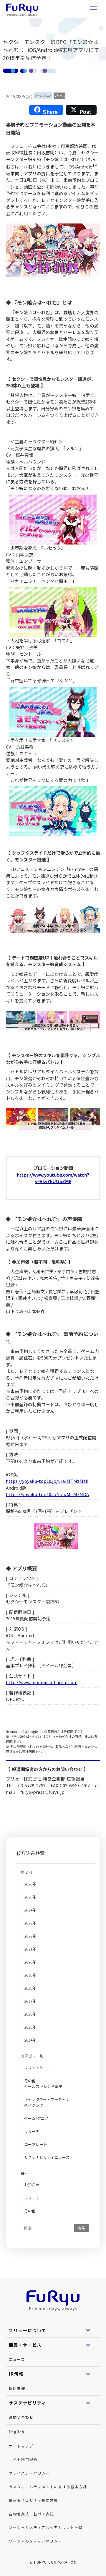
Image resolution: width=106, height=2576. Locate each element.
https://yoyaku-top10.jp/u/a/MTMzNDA (47, 1494)
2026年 (30, 1884)
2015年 (30, 2027)
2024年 (30, 1910)
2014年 (30, 2040)
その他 (30, 2211)
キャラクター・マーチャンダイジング (47, 2102)
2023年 (30, 1923)
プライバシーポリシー (29, 2473)
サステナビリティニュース (47, 2157)
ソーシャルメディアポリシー (35, 2541)
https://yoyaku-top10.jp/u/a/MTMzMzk (47, 1481)
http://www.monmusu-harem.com (42, 1682)
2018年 (30, 1988)
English (17, 2432)
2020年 (30, 1962)
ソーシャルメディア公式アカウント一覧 (46, 2527)
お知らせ (32, 2185)
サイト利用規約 (23, 2459)
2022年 (30, 1936)
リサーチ (32, 2131)
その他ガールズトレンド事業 (43, 2084)
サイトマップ (21, 2446)
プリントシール (38, 2068)
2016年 (30, 2014)
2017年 (30, 2001)
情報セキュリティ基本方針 (33, 2500)
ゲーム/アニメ (36, 2118)
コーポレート (36, 2144)
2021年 (30, 1949)
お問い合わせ (21, 2417)
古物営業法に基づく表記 (32, 2514)
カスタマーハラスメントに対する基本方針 (48, 2487)
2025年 (30, 1897)
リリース (32, 2198)
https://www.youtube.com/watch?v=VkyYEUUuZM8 (53, 1178)
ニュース (17, 2359)
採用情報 (17, 2388)
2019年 (30, 1975)
